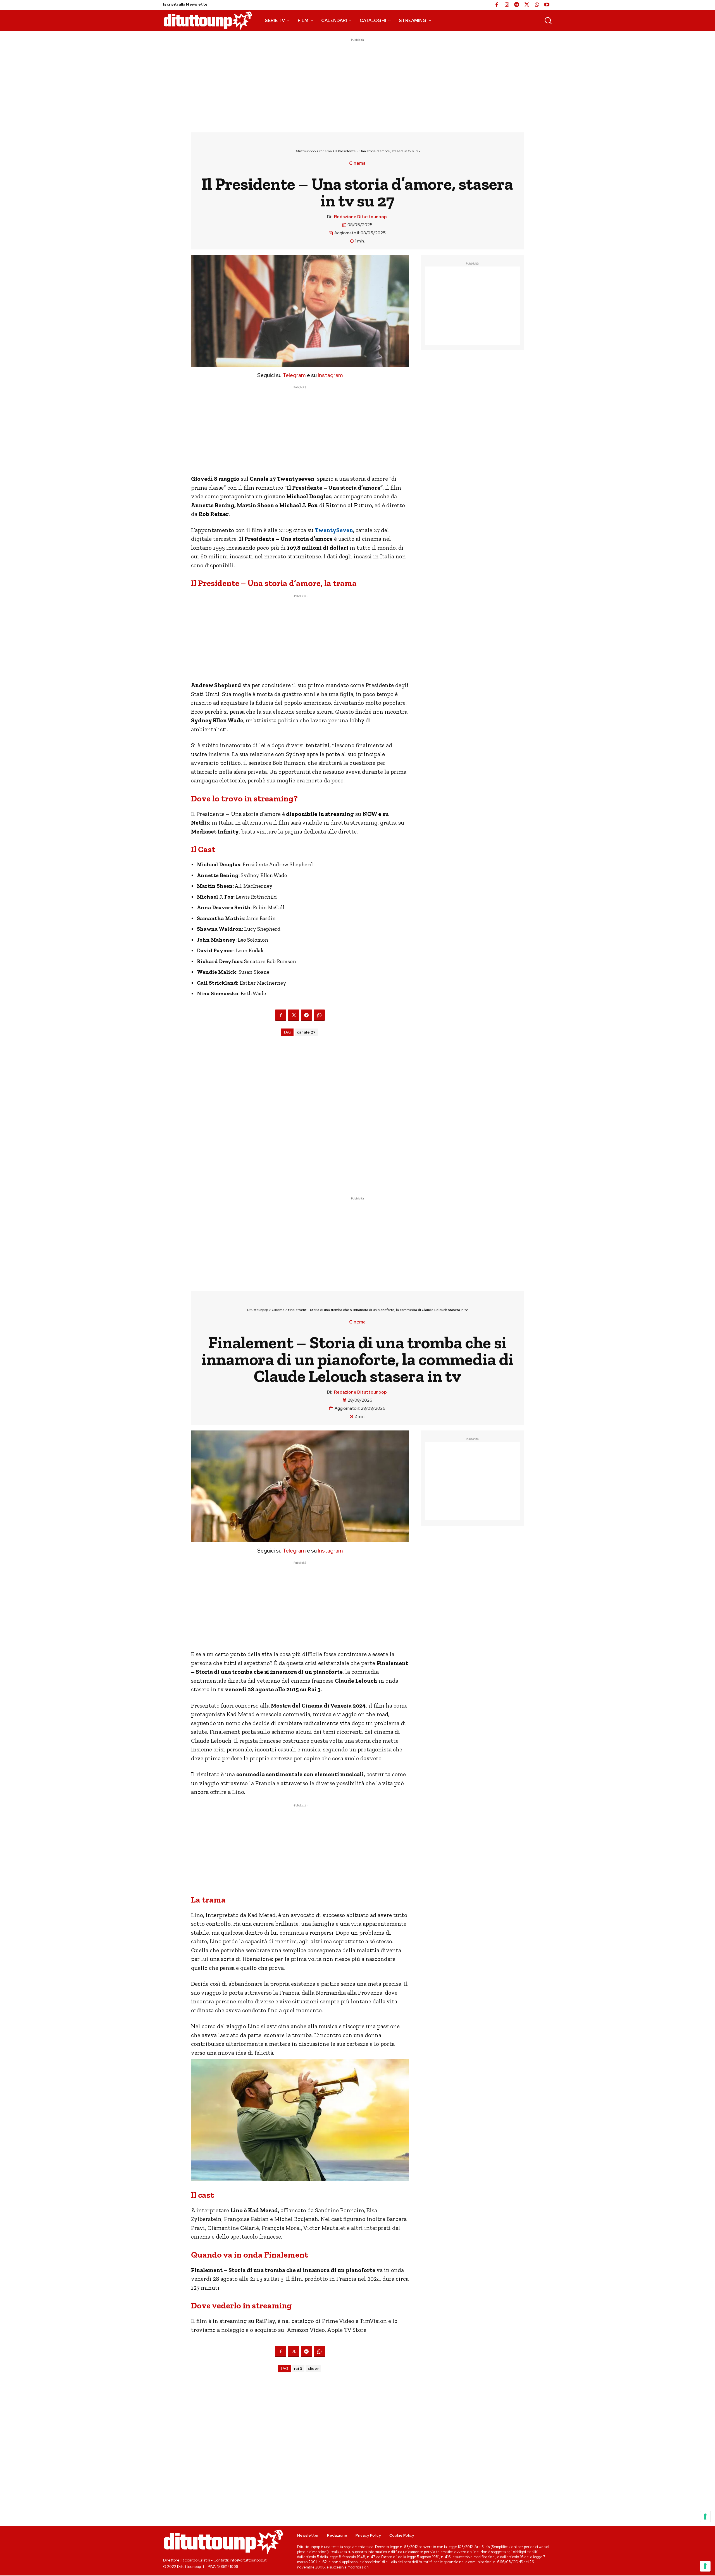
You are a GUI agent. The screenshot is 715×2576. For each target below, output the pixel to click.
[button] (548, 20)
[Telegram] (517, 5)
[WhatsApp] (537, 5)
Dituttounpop (305, 151)
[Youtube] (547, 5)
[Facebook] (497, 5)
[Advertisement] (357, 82)
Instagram (330, 375)
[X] (527, 5)
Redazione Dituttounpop (360, 217)
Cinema (326, 151)
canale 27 (306, 1032)
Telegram (294, 375)
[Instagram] (507, 5)
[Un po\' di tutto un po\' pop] (208, 21)
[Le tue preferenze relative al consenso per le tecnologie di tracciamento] (705, 2566)
